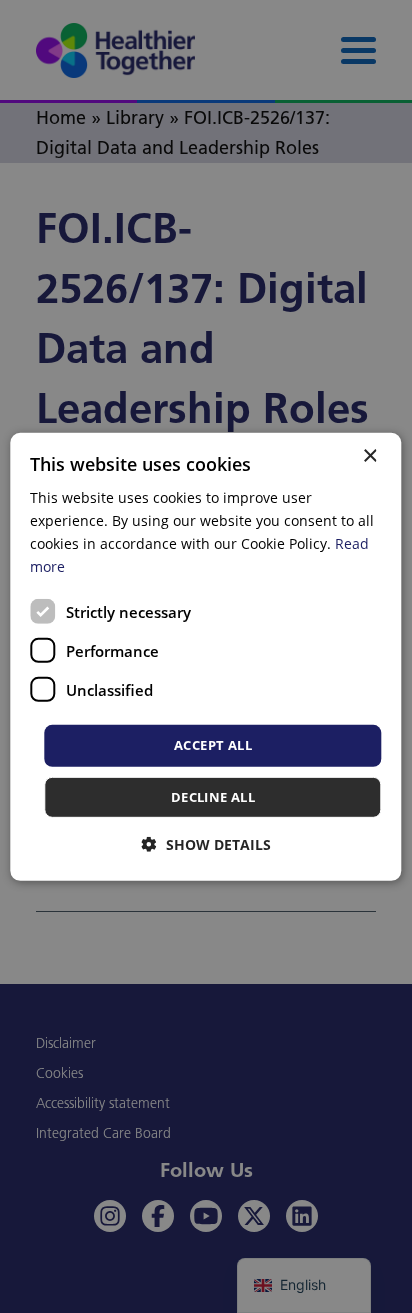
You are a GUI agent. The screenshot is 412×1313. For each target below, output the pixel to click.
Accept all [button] (213, 745)
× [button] (369, 455)
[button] (206, 844)
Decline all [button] (213, 797)
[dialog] (205, 656)
